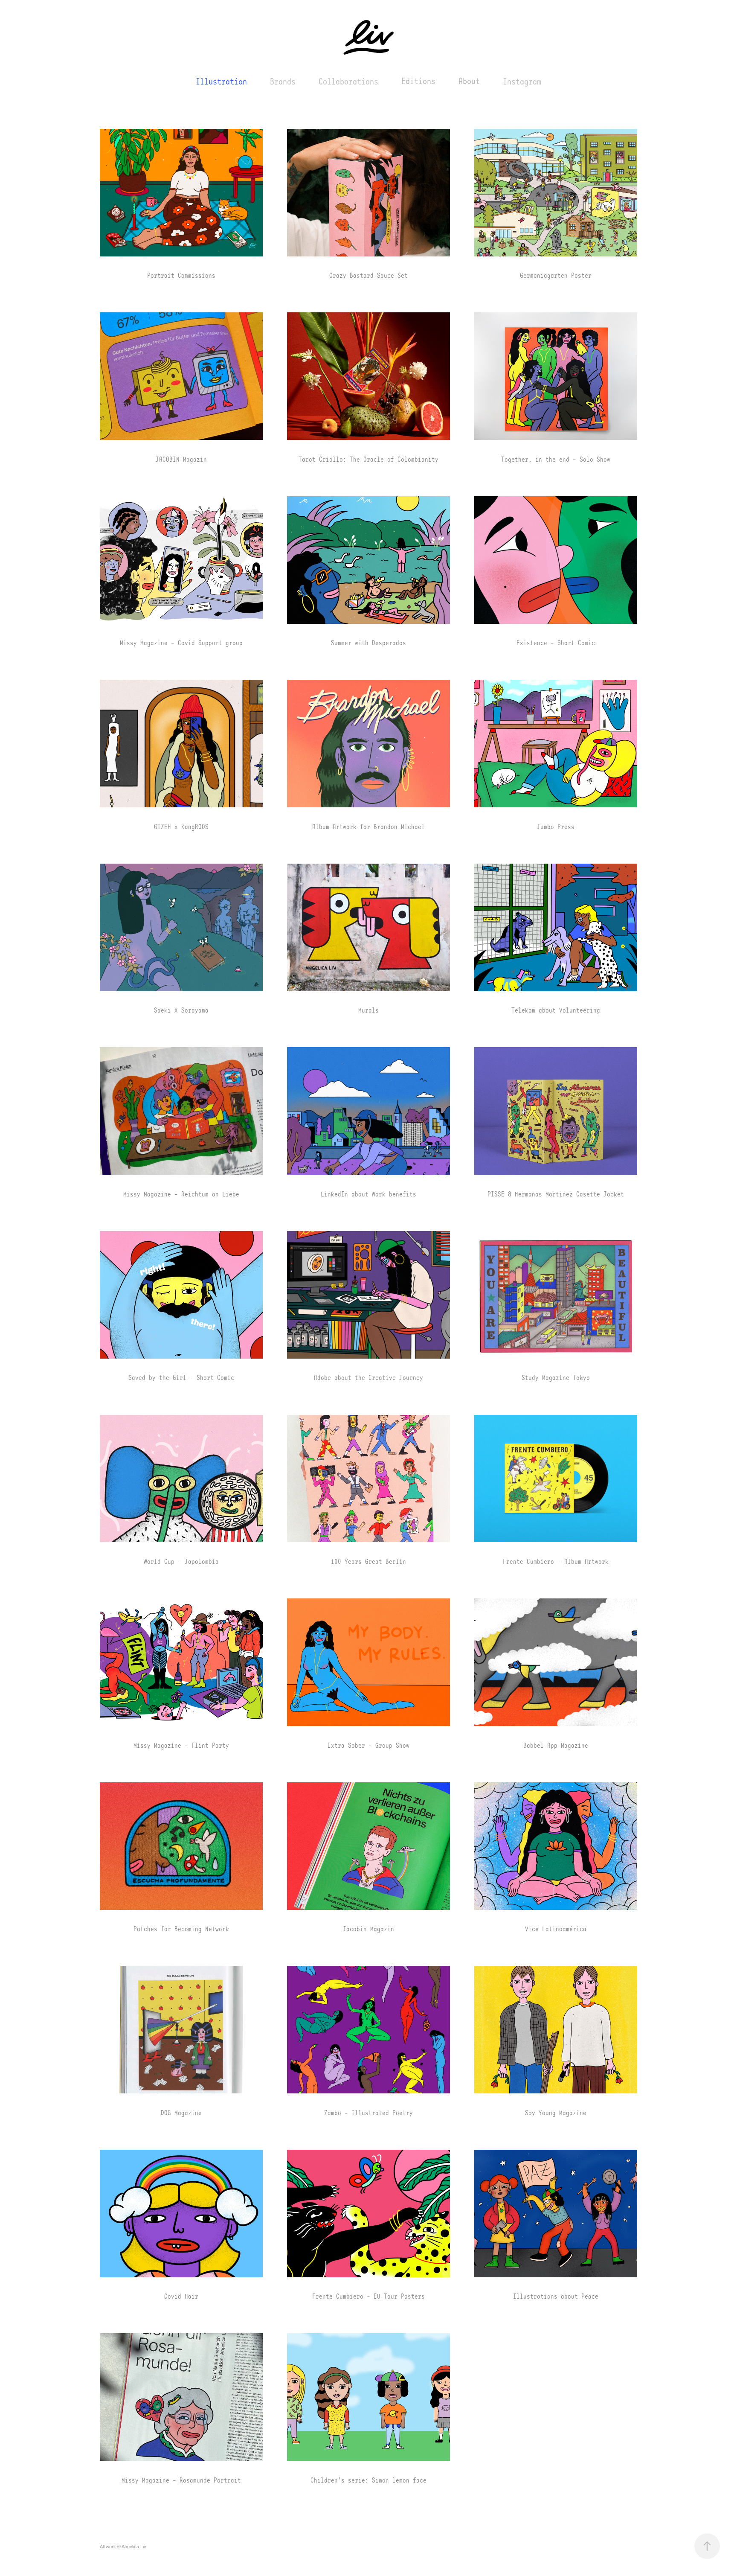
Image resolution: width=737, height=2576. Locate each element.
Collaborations (348, 81)
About (469, 81)
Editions (418, 81)
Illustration (221, 81)
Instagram (522, 81)
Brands (283, 81)
